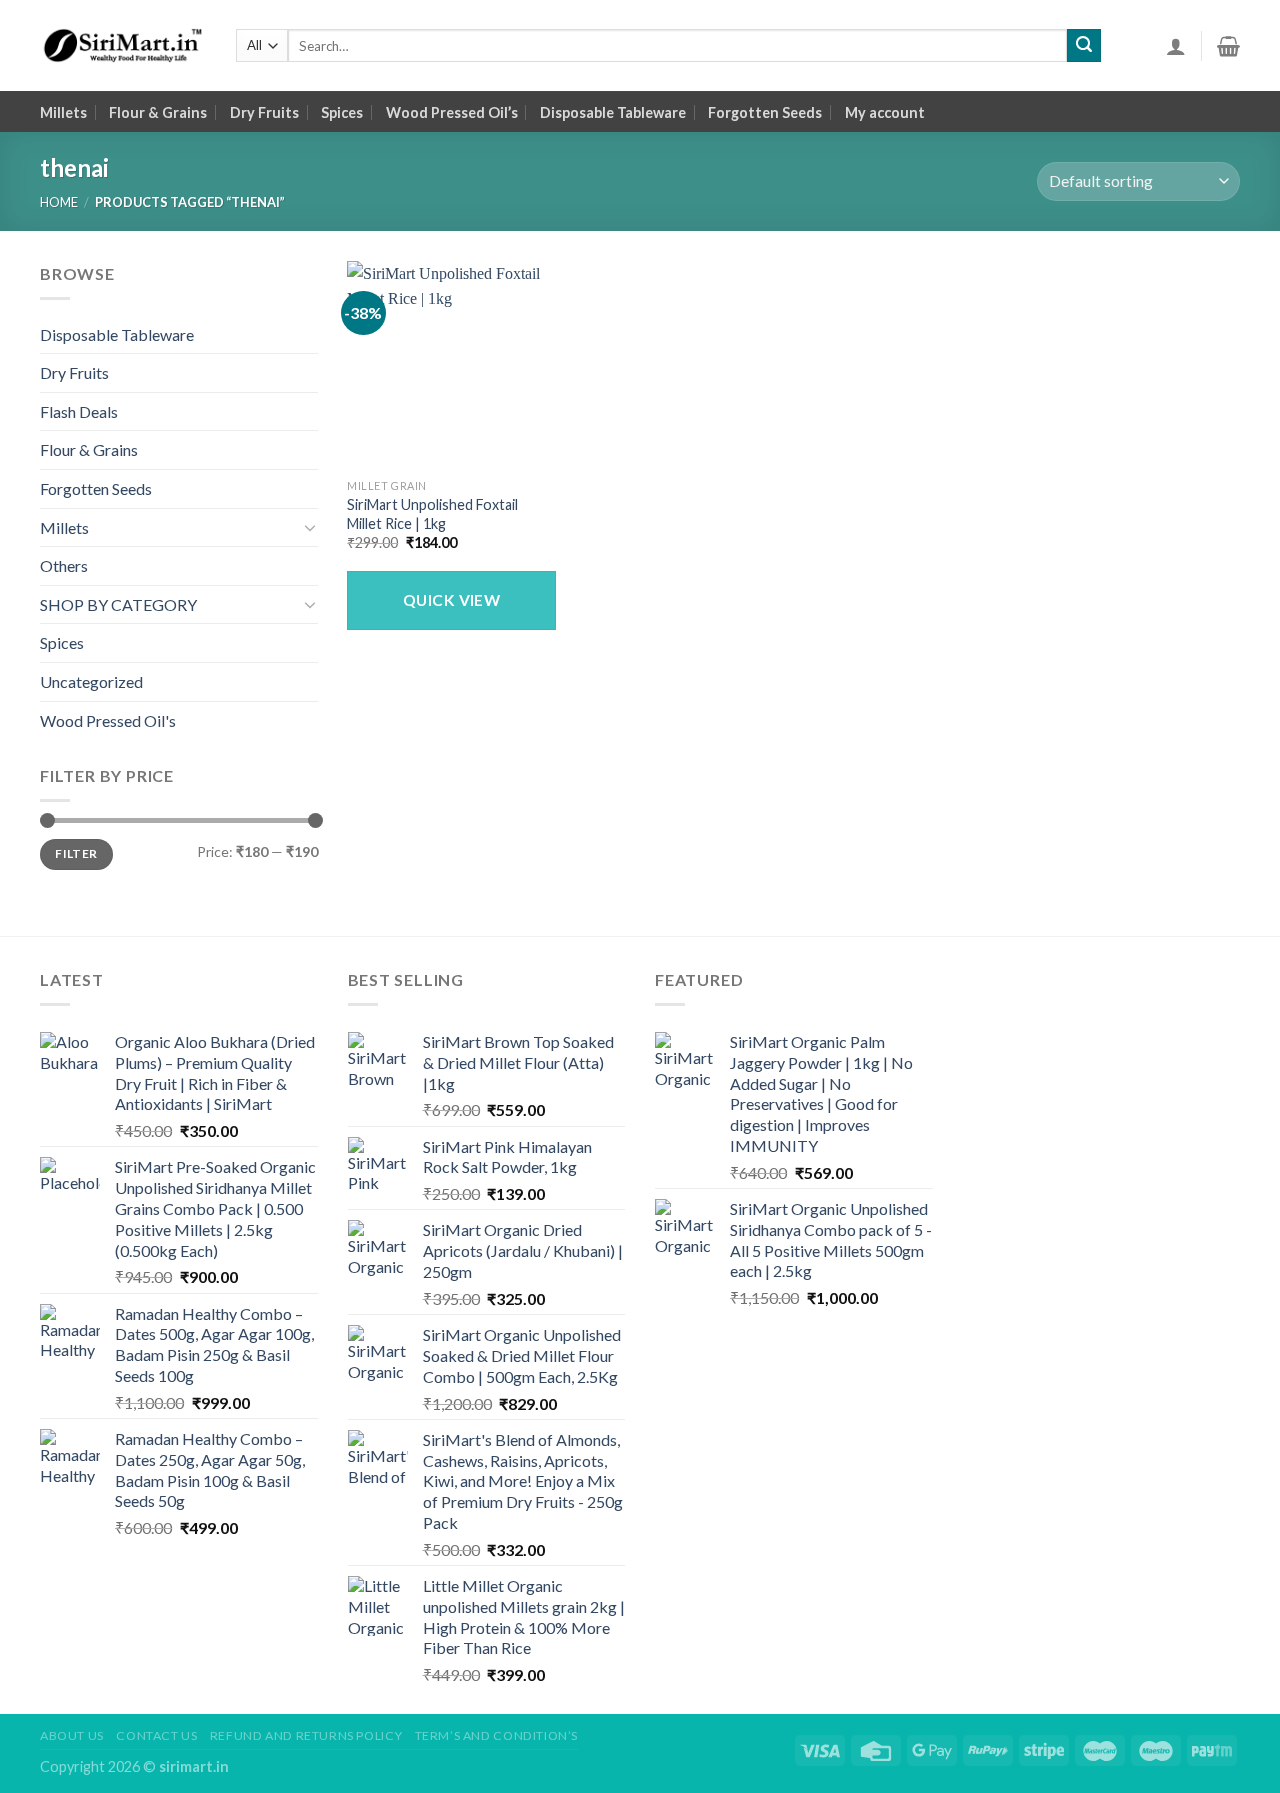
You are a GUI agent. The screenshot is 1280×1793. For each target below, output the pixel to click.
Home (59, 202)
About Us (72, 1735)
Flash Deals (79, 411)
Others (64, 565)
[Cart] (1228, 46)
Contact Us (156, 1735)
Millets (63, 112)
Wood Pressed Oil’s (452, 112)
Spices (342, 112)
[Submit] (1084, 46)
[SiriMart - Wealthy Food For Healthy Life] (123, 46)
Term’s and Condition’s (496, 1735)
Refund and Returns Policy (306, 1735)
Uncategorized (91, 681)
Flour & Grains (158, 112)
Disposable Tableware (613, 112)
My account (885, 112)
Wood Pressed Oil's (108, 720)
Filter (76, 853)
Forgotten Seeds (765, 112)
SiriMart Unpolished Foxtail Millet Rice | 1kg (432, 514)
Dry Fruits (264, 112)
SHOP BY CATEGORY (118, 604)
